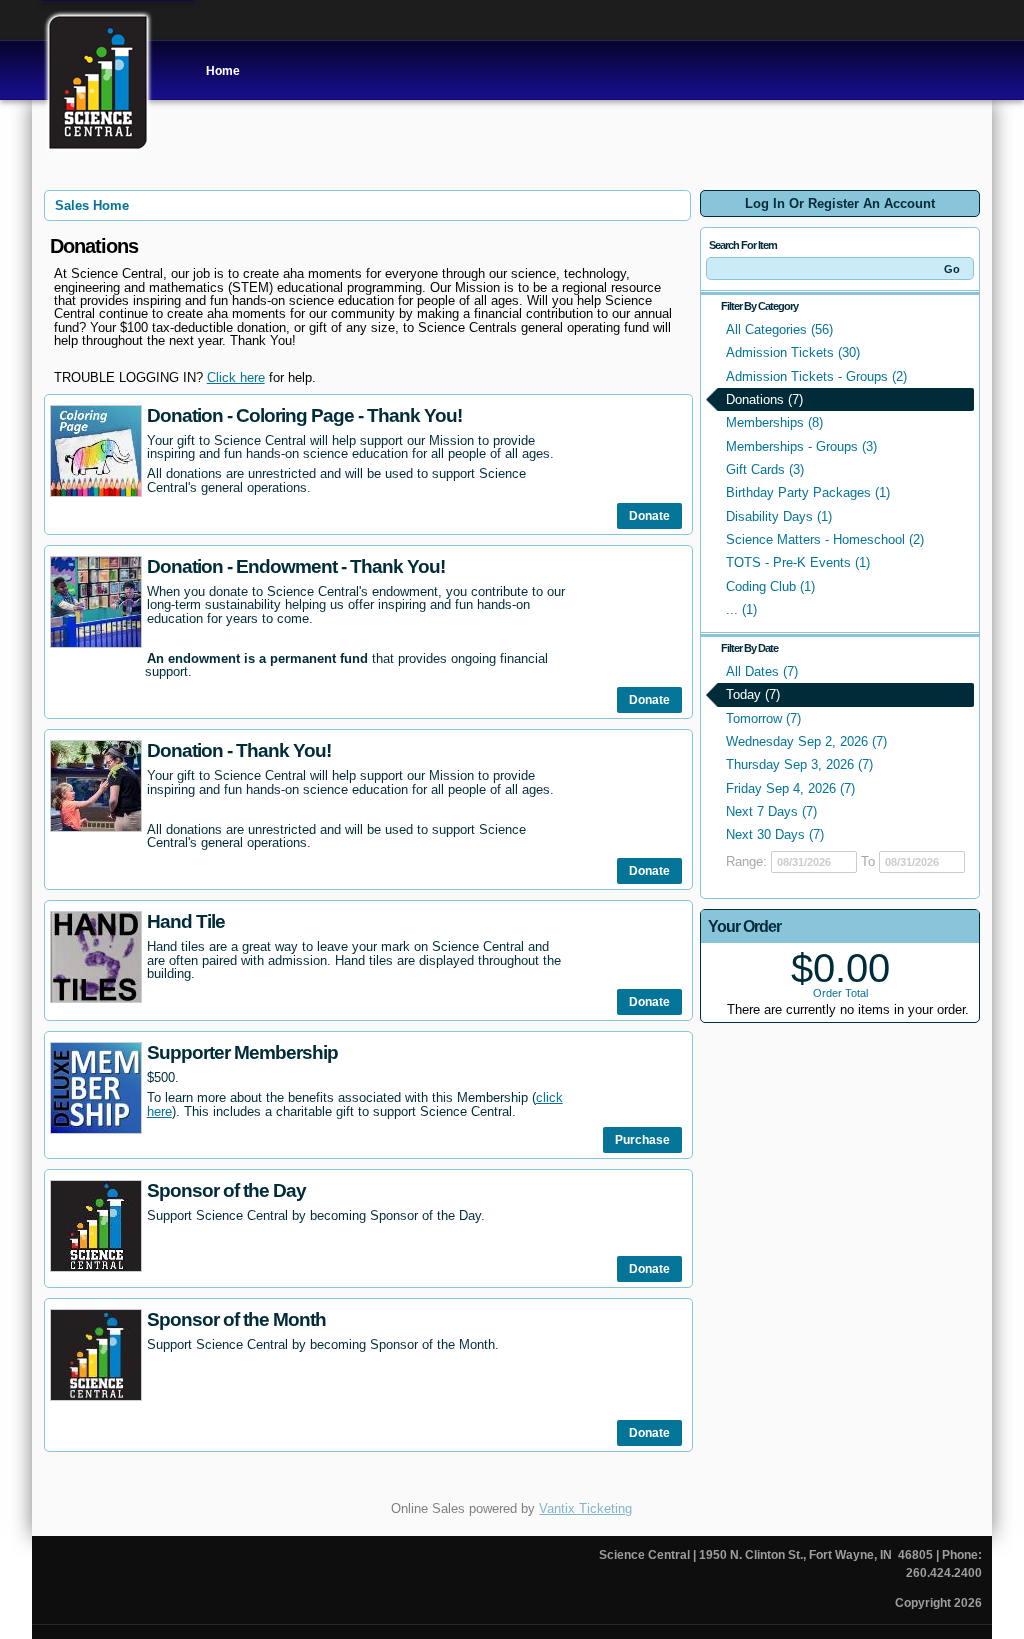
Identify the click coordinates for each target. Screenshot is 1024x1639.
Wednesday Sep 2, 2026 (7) (806, 741)
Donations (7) (764, 399)
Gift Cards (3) (765, 469)
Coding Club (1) (770, 586)
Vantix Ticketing (585, 1508)
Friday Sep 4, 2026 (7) (790, 788)
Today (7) (753, 694)
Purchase (642, 1140)
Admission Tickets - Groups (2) (816, 376)
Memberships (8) (774, 422)
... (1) (741, 609)
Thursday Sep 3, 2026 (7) (799, 764)
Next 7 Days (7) (771, 811)
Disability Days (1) (779, 516)
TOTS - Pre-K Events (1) (798, 562)
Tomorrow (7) (763, 718)
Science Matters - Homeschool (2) (825, 539)
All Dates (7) (762, 671)
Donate (649, 516)
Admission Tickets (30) (793, 352)
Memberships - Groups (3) (801, 446)
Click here (236, 377)
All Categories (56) (779, 329)
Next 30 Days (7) (775, 834)
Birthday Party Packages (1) (808, 492)
